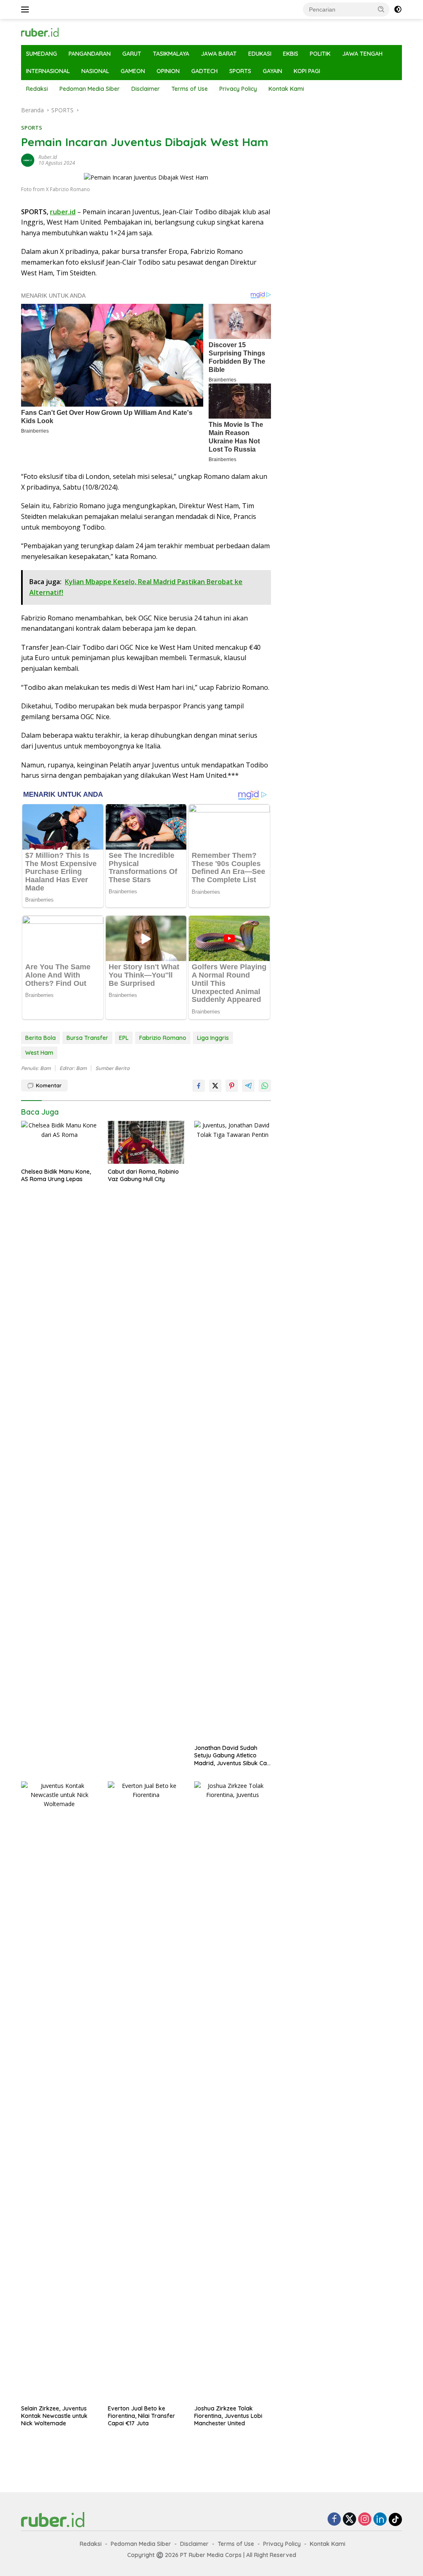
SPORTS (240, 71)
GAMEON (133, 71)
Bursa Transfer (87, 1038)
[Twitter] (349, 2520)
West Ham (39, 1053)
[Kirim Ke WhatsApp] (265, 1086)
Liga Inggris (213, 1038)
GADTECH (204, 71)
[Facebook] (334, 2520)
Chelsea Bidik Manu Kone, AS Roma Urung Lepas (56, 1175)
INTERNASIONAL (48, 71)
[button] (381, 9)
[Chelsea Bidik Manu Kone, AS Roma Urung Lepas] (59, 1142)
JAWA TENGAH (362, 54)
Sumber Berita (112, 1068)
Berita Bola (40, 1038)
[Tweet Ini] (215, 1086)
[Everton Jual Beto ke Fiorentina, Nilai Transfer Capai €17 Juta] (146, 2091)
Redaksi (37, 89)
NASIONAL (95, 71)
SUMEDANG (42, 54)
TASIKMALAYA (171, 54)
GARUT (132, 54)
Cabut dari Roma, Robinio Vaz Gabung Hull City (143, 1175)
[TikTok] (395, 2519)
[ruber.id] (56, 32)
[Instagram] (365, 2520)
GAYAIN (272, 71)
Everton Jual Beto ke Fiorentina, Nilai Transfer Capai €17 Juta (141, 2416)
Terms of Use (190, 89)
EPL (124, 1038)
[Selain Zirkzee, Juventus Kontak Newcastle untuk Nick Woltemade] (59, 2091)
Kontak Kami (286, 89)
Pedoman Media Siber (90, 89)
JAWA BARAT (219, 54)
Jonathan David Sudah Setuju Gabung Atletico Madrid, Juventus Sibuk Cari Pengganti (232, 1756)
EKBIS (291, 54)
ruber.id (48, 157)
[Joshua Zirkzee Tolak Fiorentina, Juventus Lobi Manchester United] (233, 2091)
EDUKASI (260, 54)
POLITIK (320, 54)
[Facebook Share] (199, 1086)
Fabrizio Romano (163, 1038)
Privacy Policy (238, 89)
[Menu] (27, 9)
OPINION (168, 71)
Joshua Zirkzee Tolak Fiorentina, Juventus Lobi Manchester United (228, 2416)
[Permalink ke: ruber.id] (28, 160)
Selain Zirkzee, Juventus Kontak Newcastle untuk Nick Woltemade (54, 2416)
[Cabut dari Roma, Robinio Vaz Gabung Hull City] (146, 1142)
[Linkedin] (380, 2520)
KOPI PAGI (307, 71)
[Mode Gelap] (398, 9)
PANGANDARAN (90, 54)
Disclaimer (146, 89)
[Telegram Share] (248, 1086)
